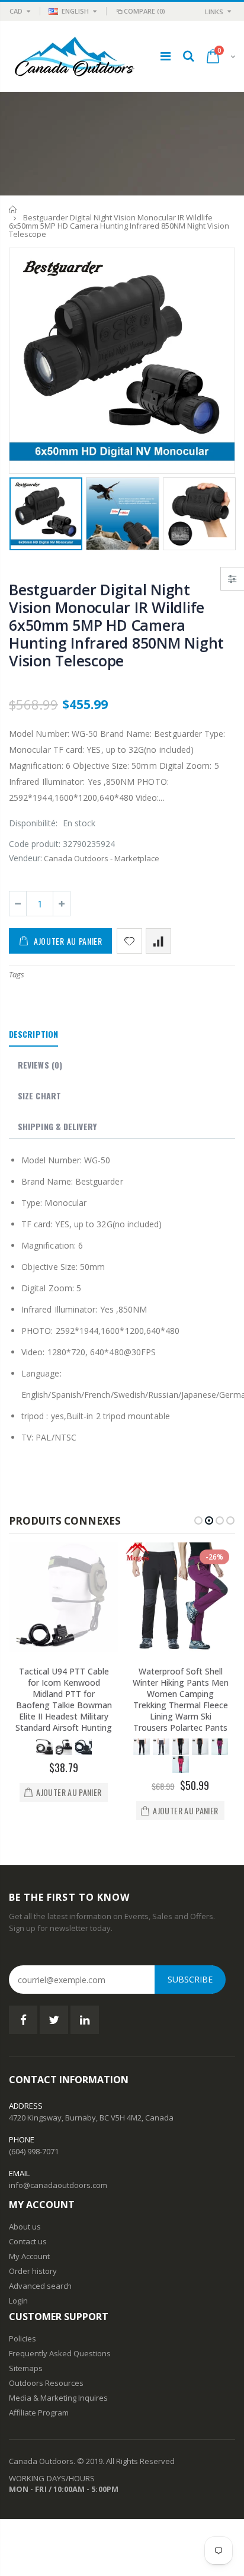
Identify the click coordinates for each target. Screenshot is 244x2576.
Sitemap (24, 2368)
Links (214, 12)
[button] (198, 1520)
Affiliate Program (39, 2413)
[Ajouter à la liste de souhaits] (129, 941)
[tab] (33, 1035)
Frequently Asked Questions (60, 2353)
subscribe (190, 1979)
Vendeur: (25, 858)
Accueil (13, 209)
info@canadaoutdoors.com (58, 2185)
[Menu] (166, 56)
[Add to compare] (158, 941)
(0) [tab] (40, 1065)
